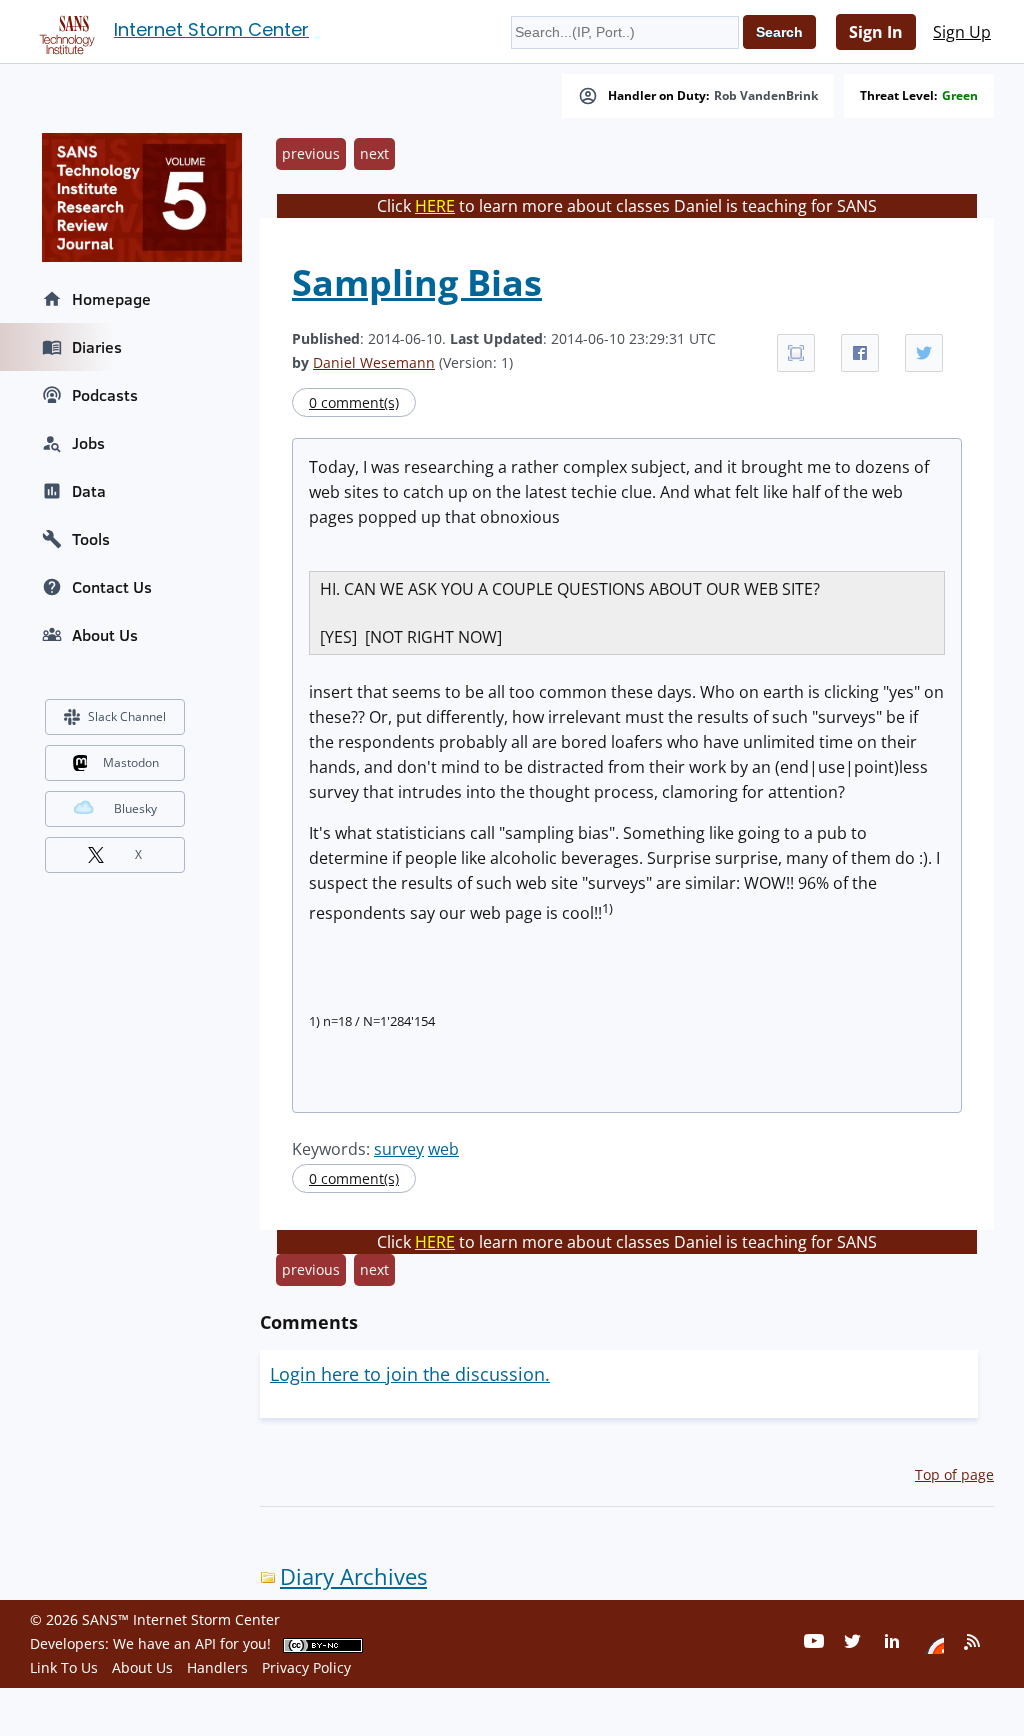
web (443, 1149)
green (960, 96)
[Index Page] (64, 31)
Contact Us (112, 587)
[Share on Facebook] (860, 353)
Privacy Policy (306, 1667)
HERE (435, 206)
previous (311, 153)
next (374, 153)
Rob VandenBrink (766, 96)
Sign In (876, 32)
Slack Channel (127, 716)
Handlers (217, 1667)
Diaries (97, 347)
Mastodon (131, 762)
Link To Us (64, 1667)
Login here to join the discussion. (410, 1374)
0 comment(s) (354, 402)
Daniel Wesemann (374, 362)
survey (399, 1149)
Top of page (954, 1474)
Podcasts (105, 395)
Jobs (88, 443)
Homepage (111, 299)
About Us (105, 635)
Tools (91, 539)
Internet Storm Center (211, 29)
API (205, 1643)
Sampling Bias (417, 282)
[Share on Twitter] (924, 353)
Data (89, 491)
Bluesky (135, 808)
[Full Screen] (796, 353)
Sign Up (962, 32)
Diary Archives (353, 1576)
